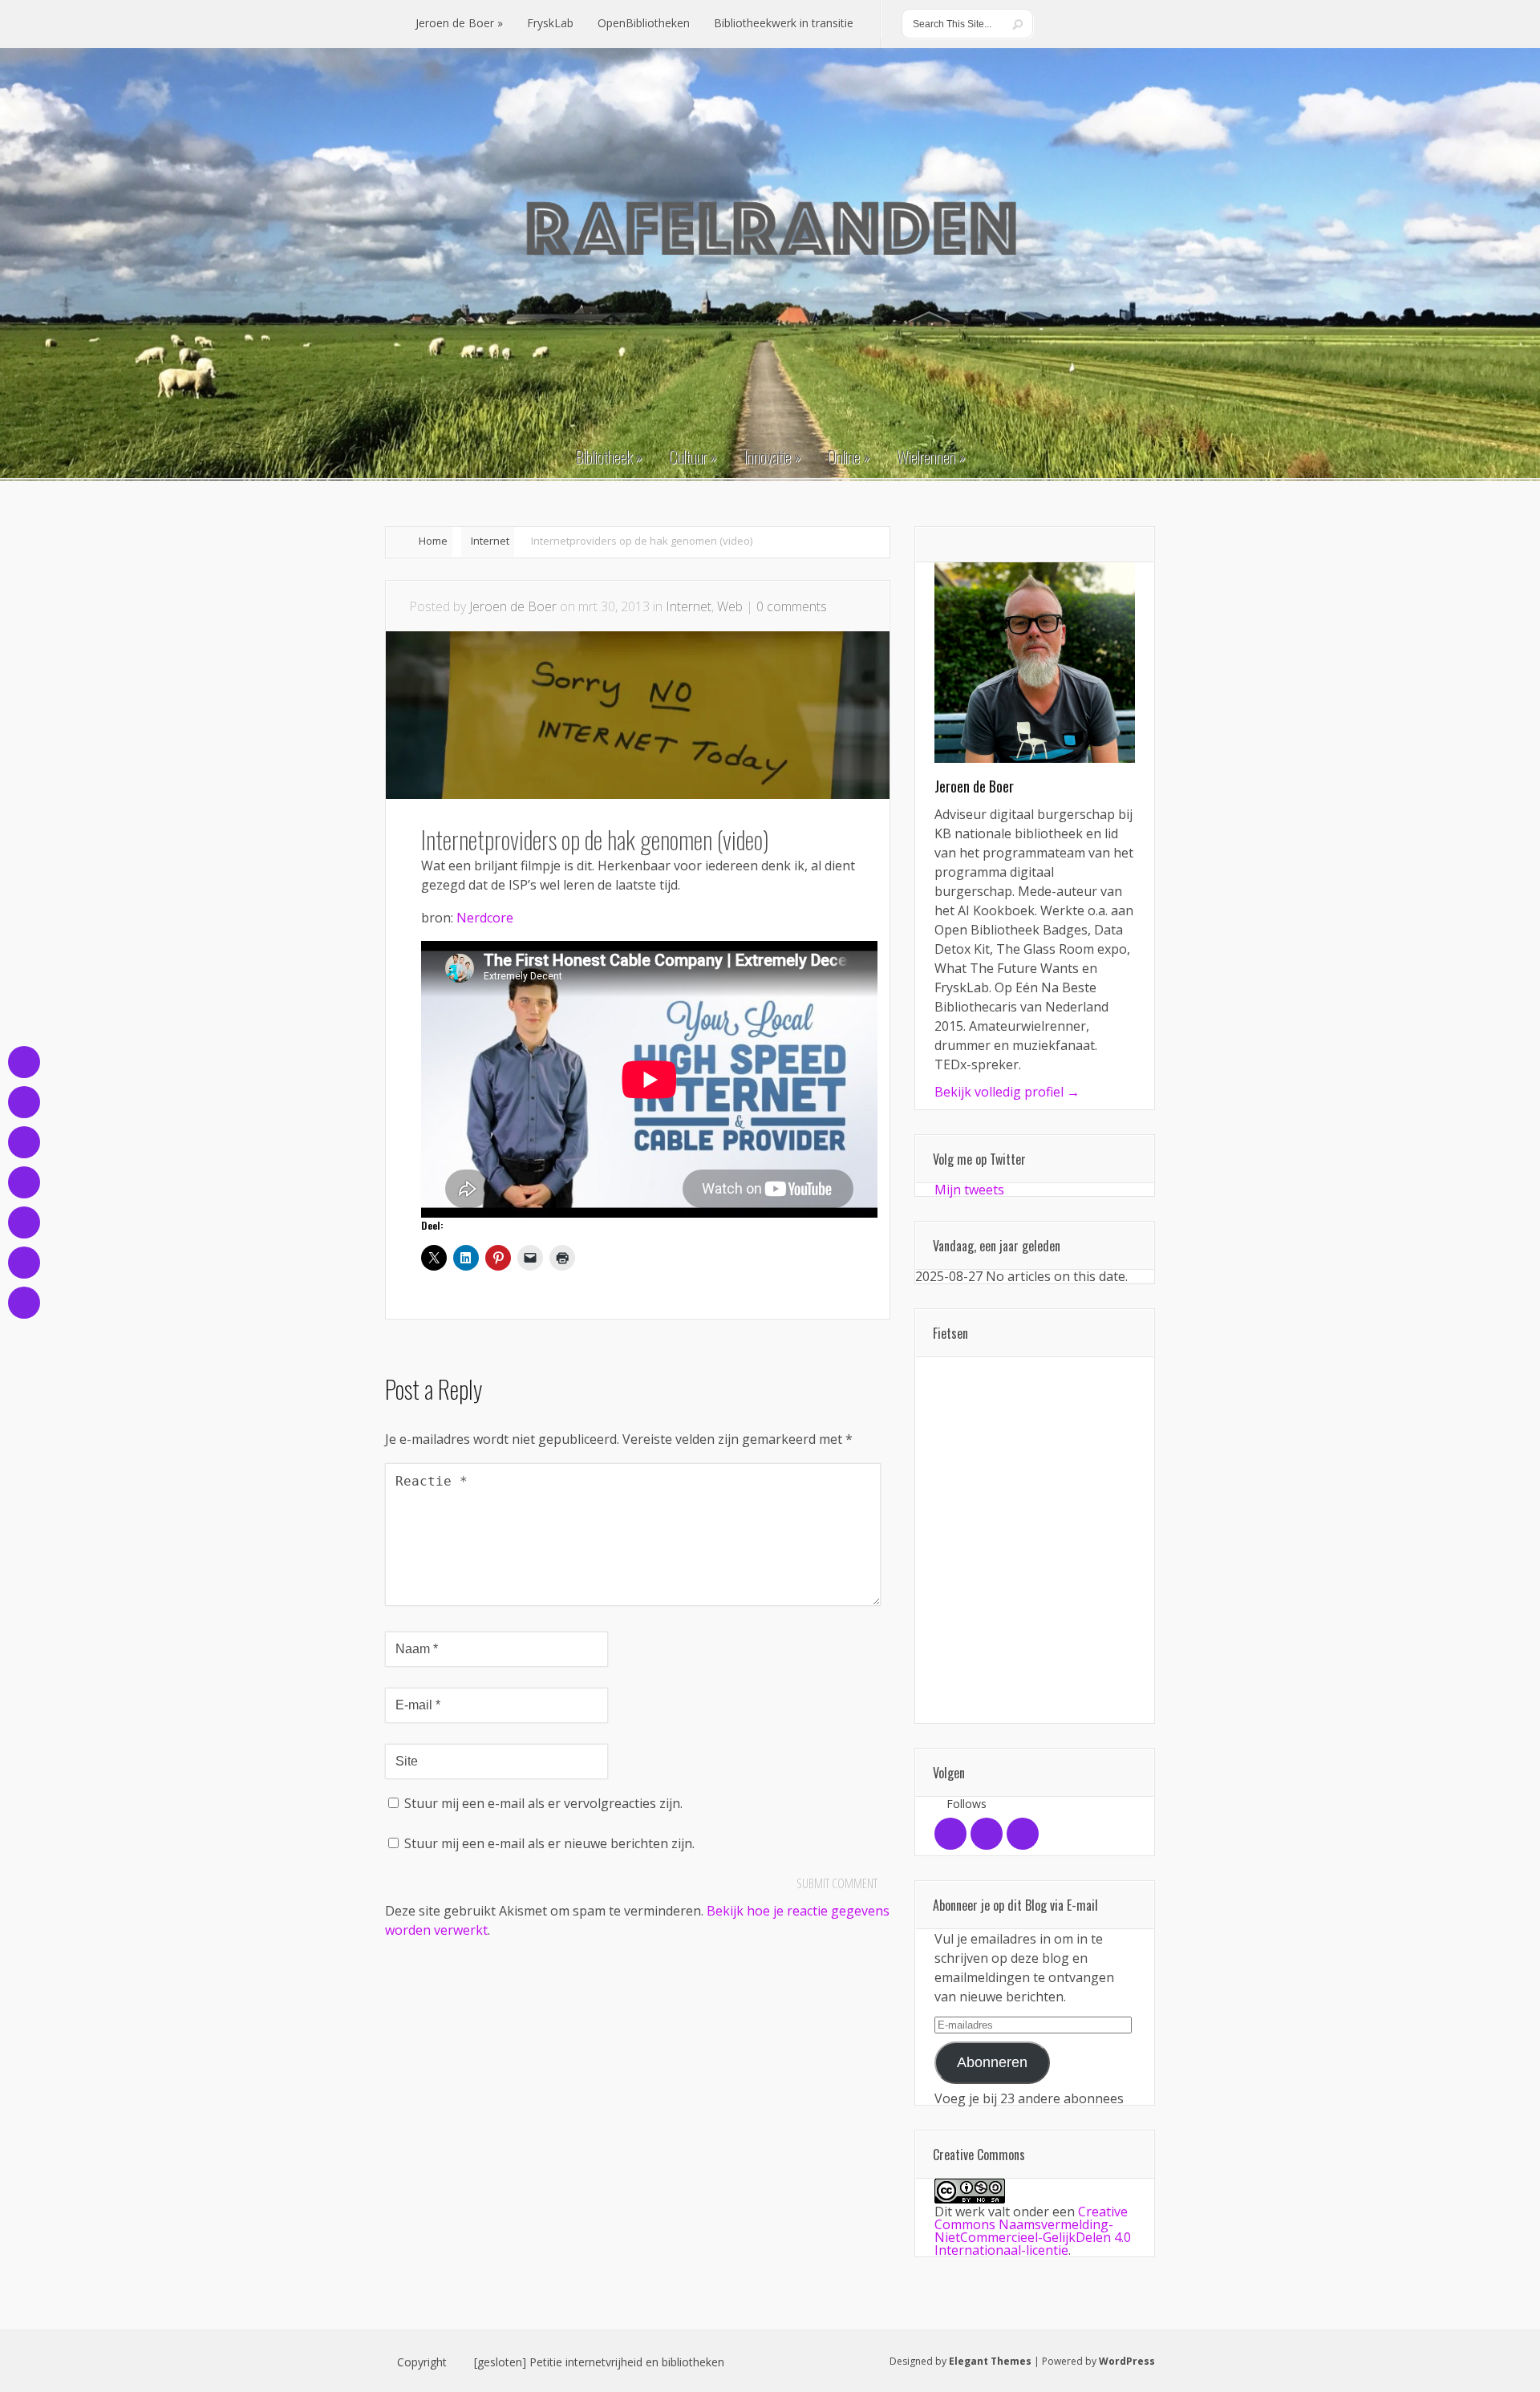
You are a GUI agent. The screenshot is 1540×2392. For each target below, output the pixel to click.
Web (730, 606)
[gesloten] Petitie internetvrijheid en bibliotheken (599, 2362)
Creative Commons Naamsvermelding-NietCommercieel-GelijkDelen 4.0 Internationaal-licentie (1033, 2231)
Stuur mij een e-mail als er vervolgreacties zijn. (543, 1803)
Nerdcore (485, 918)
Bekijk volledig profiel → (1007, 1092)
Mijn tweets (969, 1190)
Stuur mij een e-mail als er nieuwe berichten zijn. (549, 1843)
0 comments (792, 606)
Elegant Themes (990, 2361)
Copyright (422, 2362)
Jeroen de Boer (513, 606)
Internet (490, 541)
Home (433, 541)
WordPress (1127, 2361)
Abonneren (992, 2062)
